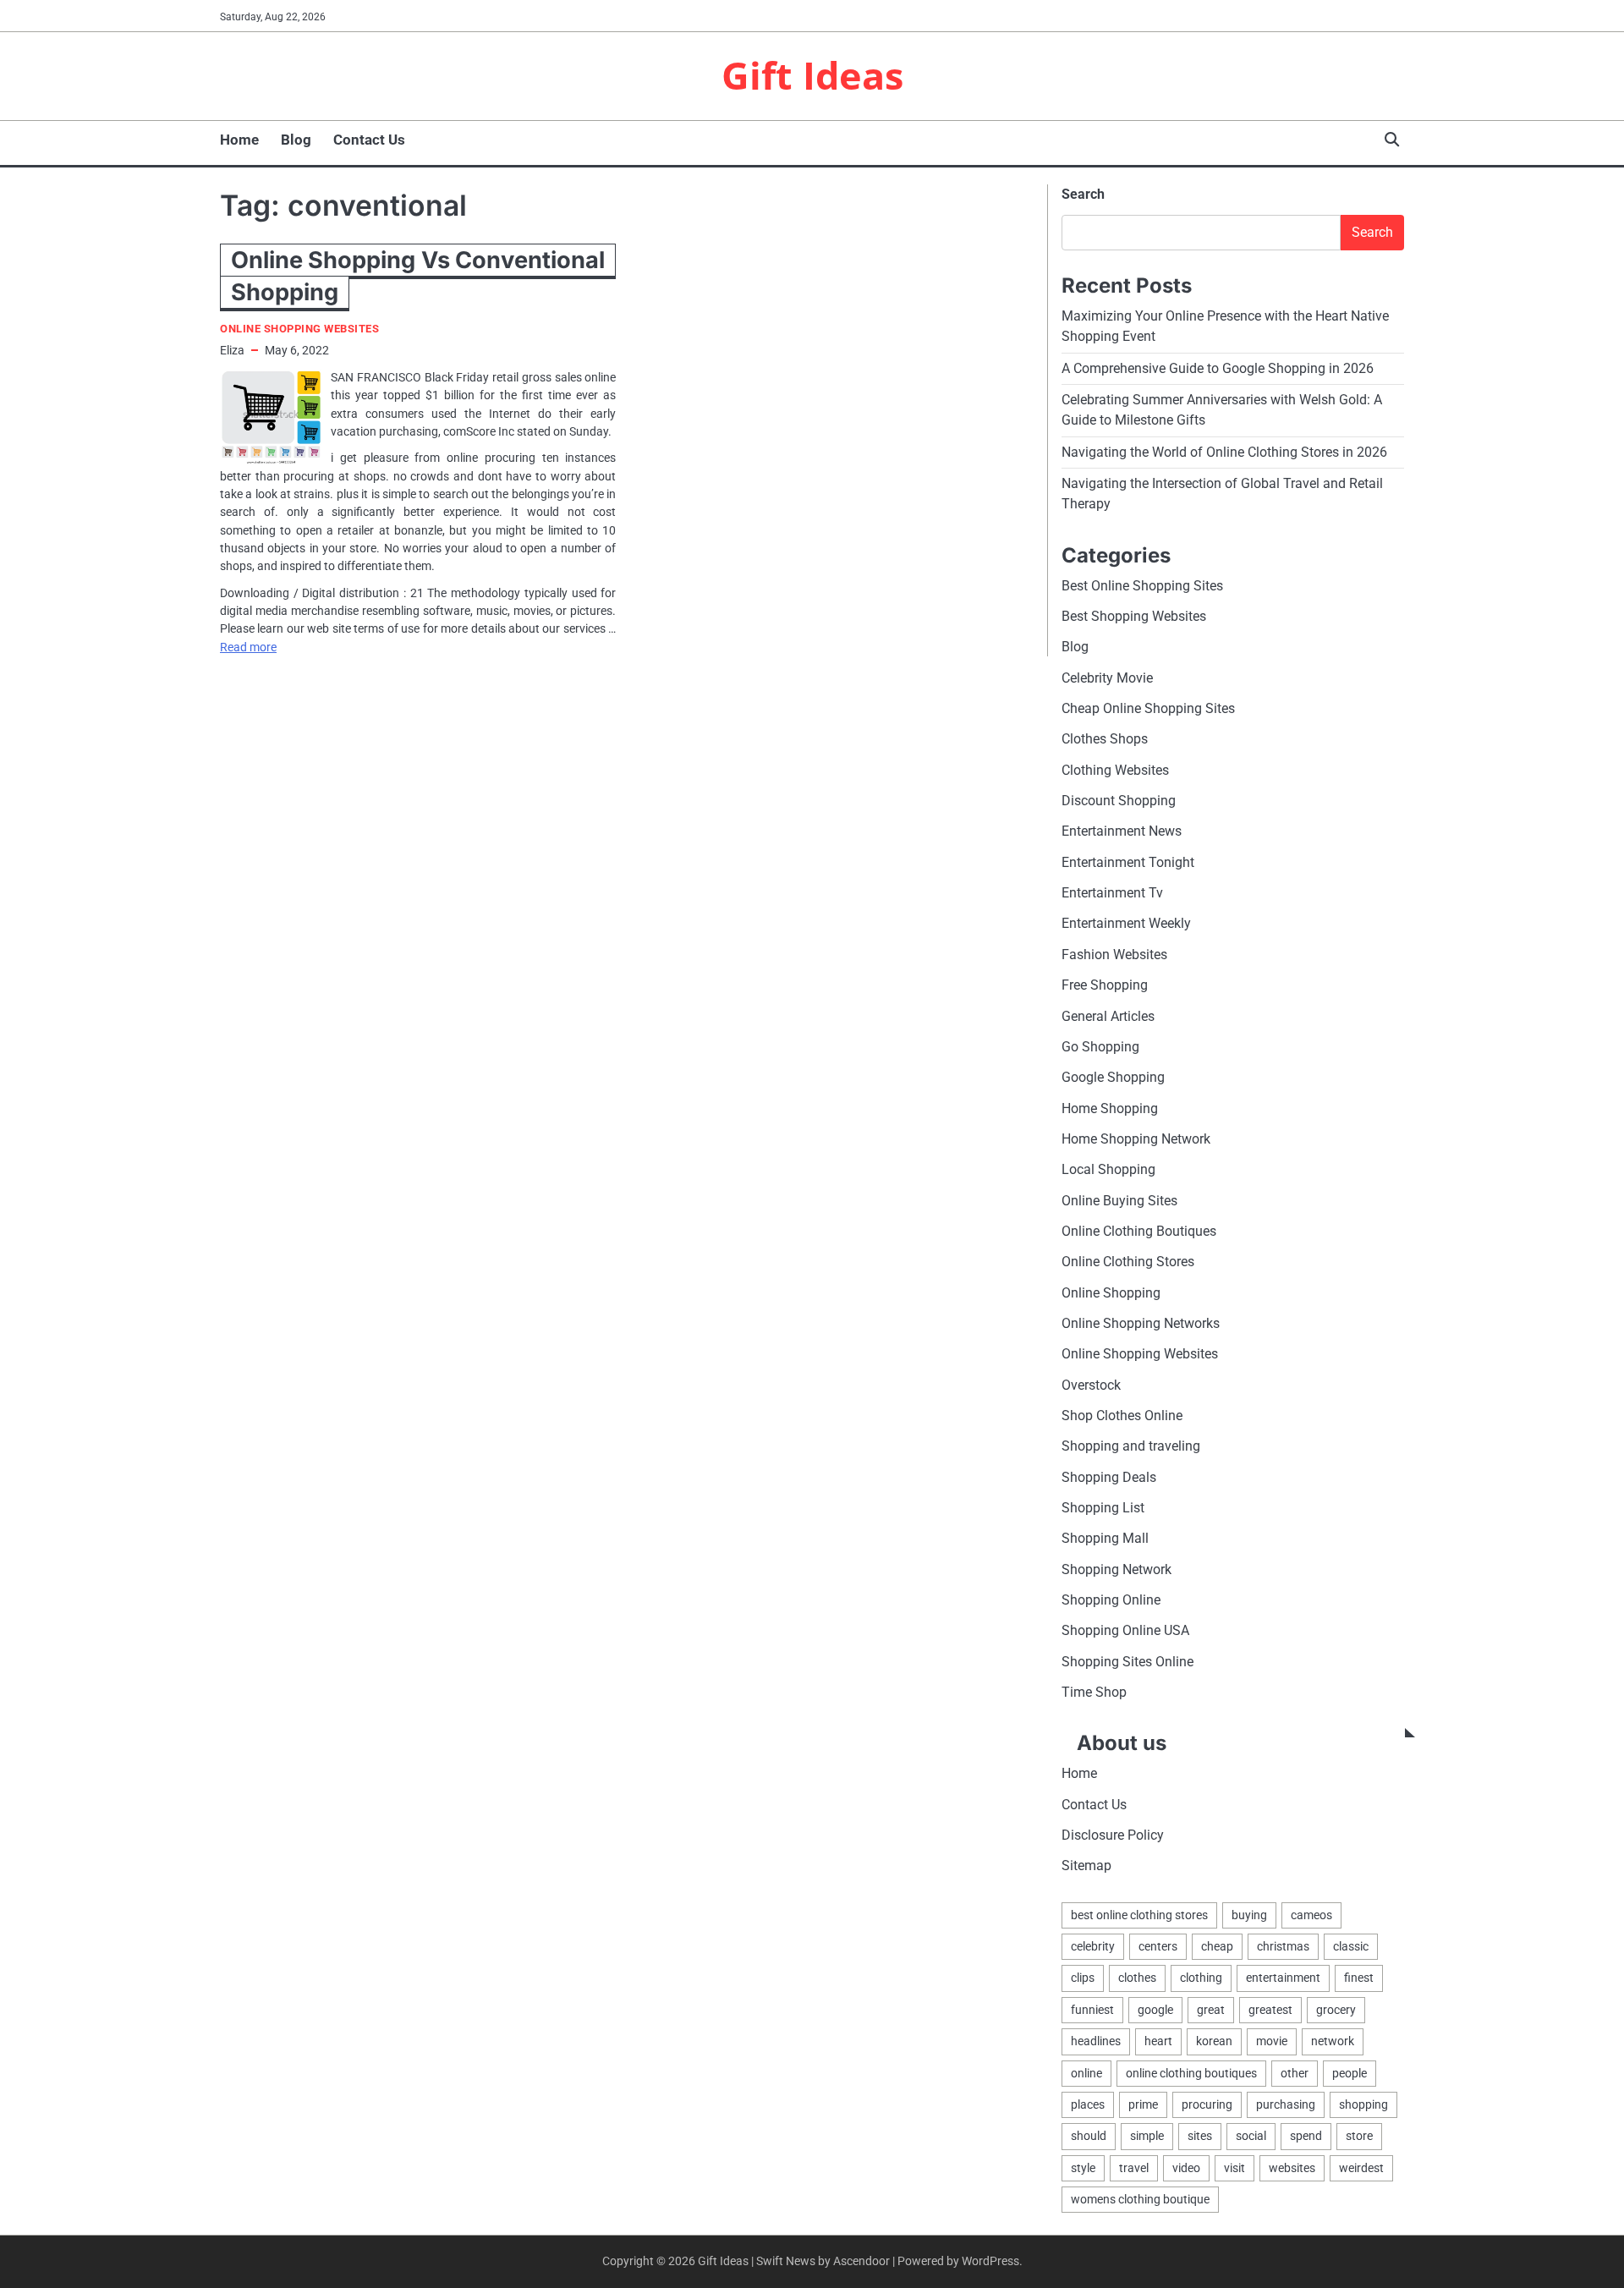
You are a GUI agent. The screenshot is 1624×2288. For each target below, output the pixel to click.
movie (1272, 2041)
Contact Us (369, 140)
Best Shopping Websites (1134, 616)
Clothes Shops (1105, 739)
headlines (1096, 2041)
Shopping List (1103, 1508)
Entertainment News (1122, 831)
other (1295, 2073)
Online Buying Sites (1119, 1201)
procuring (1207, 2104)
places (1088, 2104)
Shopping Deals (1109, 1477)
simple (1147, 2136)
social (1251, 2136)
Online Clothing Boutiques (1139, 1231)
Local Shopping (1108, 1169)
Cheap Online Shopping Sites (1148, 708)
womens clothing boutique (1140, 2199)
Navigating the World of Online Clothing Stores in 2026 (1224, 452)
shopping (1363, 2104)
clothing (1201, 1978)
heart (1158, 2041)
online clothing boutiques (1191, 2073)
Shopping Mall (1105, 1538)
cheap (1217, 1946)
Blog (296, 140)
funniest (1092, 2010)
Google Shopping (1113, 1077)
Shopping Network (1116, 1569)
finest (1359, 1978)
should (1089, 2136)
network (1333, 2041)
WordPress (990, 2261)
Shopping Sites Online (1127, 1662)
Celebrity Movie (1107, 678)
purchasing (1286, 2104)
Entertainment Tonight (1128, 862)
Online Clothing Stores (1128, 1262)
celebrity (1093, 1946)
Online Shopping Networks (1141, 1323)
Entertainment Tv (1112, 893)
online (1086, 2073)
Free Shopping (1105, 985)
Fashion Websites (1114, 955)
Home (239, 140)
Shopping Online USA (1125, 1630)
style (1083, 2168)
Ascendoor (861, 2261)
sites (1200, 2136)
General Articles (1108, 1016)
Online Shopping (1111, 1293)
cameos (1311, 1915)
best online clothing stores (1139, 1915)
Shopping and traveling (1131, 1446)
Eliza (232, 350)
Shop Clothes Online (1122, 1416)
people (1350, 2073)
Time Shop (1094, 1692)
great (1211, 2010)
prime (1143, 2104)
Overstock (1091, 1385)
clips (1083, 1978)
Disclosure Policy (1113, 1835)
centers (1158, 1946)
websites (1292, 2168)
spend (1306, 2136)
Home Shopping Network (1136, 1139)
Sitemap (1086, 1866)
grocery (1336, 2010)
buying (1249, 1915)
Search (1083, 194)
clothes (1137, 1978)
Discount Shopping (1119, 801)
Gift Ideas (812, 75)
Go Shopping (1100, 1047)
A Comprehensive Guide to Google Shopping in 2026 (1218, 368)
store (1359, 2136)
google (1155, 2010)
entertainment (1283, 1978)
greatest (1270, 2010)
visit (1234, 2168)
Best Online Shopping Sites (1142, 586)
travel (1134, 2168)
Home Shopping (1110, 1108)
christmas (1283, 1946)
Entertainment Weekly (1126, 923)
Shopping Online (1111, 1600)
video (1186, 2168)
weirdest (1361, 2168)
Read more (248, 647)
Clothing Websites (1115, 770)
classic (1351, 1946)
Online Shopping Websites (299, 329)
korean (1214, 2041)
